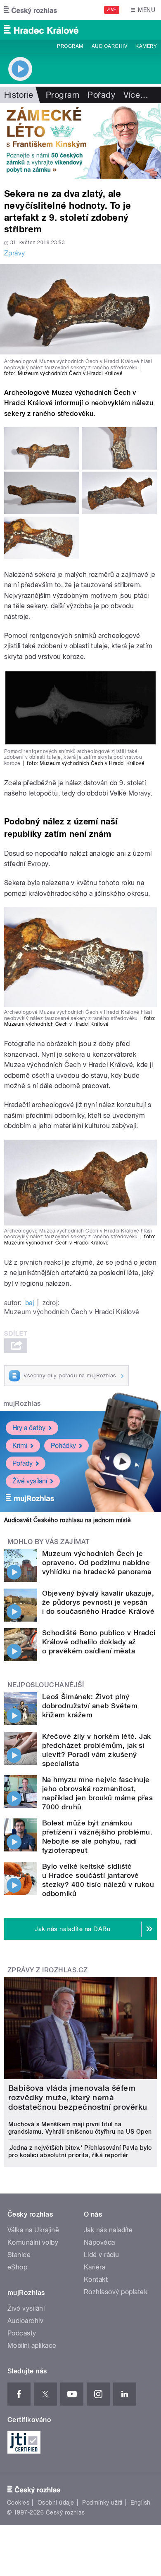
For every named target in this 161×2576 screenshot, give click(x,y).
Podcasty (22, 2333)
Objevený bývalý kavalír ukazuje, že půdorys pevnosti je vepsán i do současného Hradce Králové (98, 1602)
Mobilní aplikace (32, 2346)
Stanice (19, 2255)
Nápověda (99, 2242)
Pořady (101, 95)
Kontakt (96, 2280)
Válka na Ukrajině (33, 2230)
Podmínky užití (102, 2503)
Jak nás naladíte (108, 2230)
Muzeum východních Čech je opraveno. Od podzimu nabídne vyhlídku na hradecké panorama (97, 1563)
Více (136, 95)
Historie (19, 95)
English (140, 2503)
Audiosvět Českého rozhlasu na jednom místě (67, 1520)
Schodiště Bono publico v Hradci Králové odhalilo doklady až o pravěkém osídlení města (99, 1642)
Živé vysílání (30, 1481)
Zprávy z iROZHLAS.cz (48, 1970)
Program (70, 46)
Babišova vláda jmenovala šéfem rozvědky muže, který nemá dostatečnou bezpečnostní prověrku (78, 2098)
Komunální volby (33, 2242)
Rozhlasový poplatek (116, 2292)
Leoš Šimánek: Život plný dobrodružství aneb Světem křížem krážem (90, 1706)
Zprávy (15, 253)
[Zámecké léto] (80, 141)
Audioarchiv (109, 46)
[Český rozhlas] (31, 10)
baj (30, 1303)
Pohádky (63, 1446)
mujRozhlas (22, 1404)
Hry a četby (29, 1428)
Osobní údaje (56, 2503)
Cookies (18, 2503)
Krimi (20, 1446)
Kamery (146, 46)
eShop (17, 2267)
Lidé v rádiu (102, 2255)
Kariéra (95, 2267)
